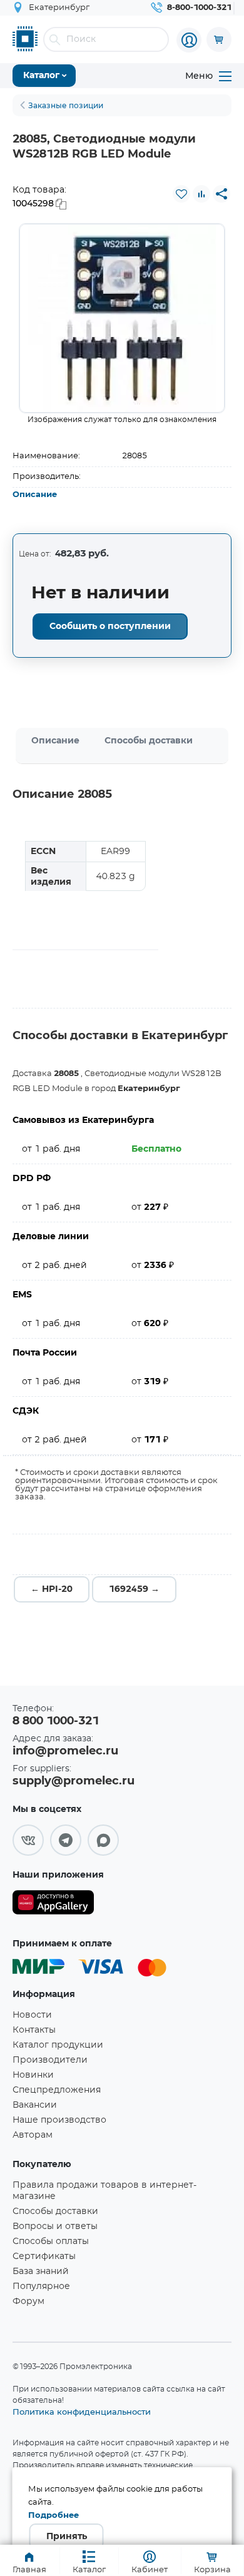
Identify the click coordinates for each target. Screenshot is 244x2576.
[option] (122, 318)
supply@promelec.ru (74, 1781)
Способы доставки (149, 741)
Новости (32, 2015)
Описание (35, 495)
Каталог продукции (58, 2045)
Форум (28, 2302)
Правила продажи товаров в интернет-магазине (104, 2191)
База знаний (41, 2272)
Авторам (33, 2135)
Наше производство (59, 2120)
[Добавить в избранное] (181, 194)
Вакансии (35, 2105)
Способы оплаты (51, 2241)
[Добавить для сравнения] (201, 194)
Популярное (41, 2287)
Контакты (34, 2030)
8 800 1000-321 (56, 1721)
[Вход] (189, 40)
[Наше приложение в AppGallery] (53, 1905)
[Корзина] (219, 39)
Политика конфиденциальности (82, 2412)
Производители (50, 2060)
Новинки (33, 2075)
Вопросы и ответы (55, 2226)
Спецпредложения (57, 2090)
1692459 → (134, 1589)
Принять (67, 2537)
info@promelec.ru (65, 1751)
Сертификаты (44, 2257)
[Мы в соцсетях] (28, 1840)
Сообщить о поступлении (110, 626)
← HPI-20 (52, 1589)
